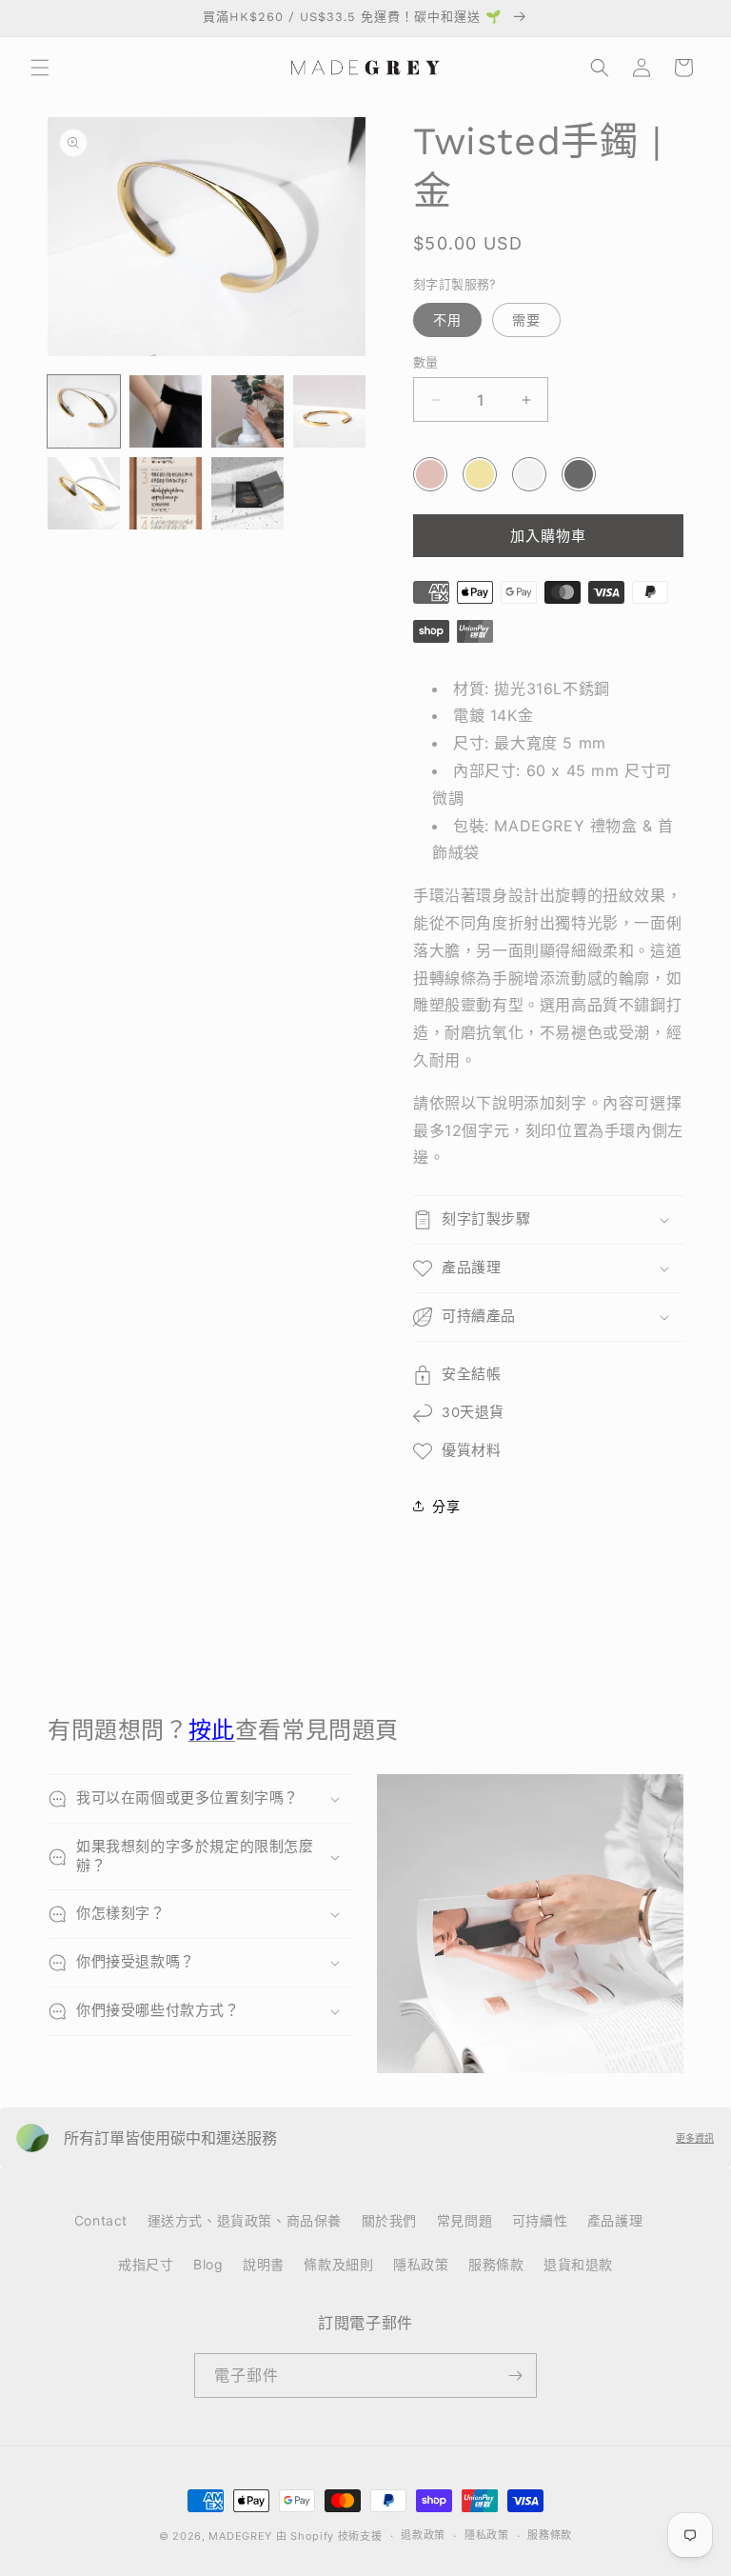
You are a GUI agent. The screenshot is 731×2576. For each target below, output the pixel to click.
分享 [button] (446, 1506)
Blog (208, 2264)
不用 (447, 320)
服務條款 (496, 2264)
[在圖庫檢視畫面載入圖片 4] (329, 411)
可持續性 (540, 2220)
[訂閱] (515, 2376)
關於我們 (389, 2220)
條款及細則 (338, 2264)
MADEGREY (240, 2536)
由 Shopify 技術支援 (329, 2536)
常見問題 (464, 2220)
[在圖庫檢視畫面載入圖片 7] (247, 493)
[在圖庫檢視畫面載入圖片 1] (84, 411)
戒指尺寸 (146, 2264)
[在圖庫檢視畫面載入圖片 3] (247, 411)
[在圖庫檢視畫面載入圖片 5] (84, 493)
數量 (426, 362)
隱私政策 (421, 2264)
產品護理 (615, 2220)
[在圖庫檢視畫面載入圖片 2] (166, 411)
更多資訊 (695, 2138)
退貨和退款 (578, 2264)
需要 (526, 320)
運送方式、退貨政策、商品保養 (245, 2220)
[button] (40, 68)
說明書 (264, 2264)
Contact (101, 2220)
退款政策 (423, 2535)
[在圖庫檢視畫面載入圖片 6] (166, 493)
